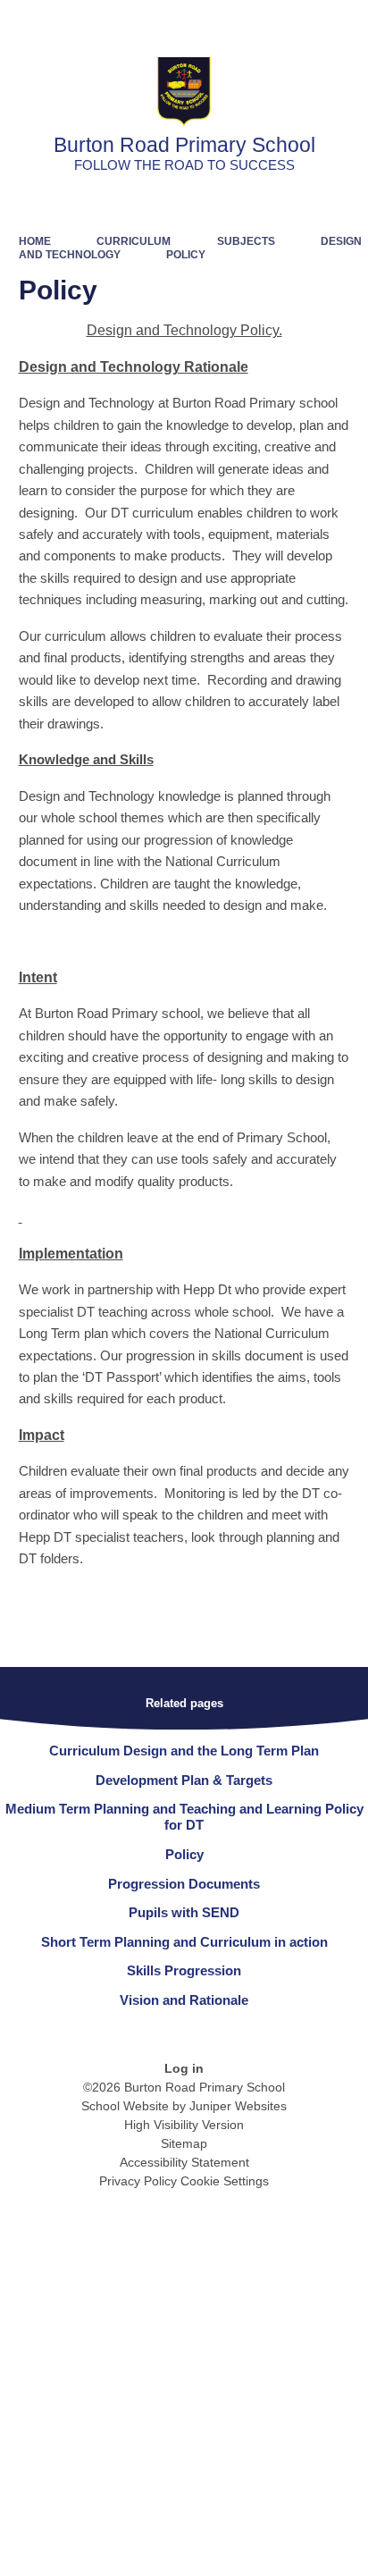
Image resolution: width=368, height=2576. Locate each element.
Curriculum (134, 241)
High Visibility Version (184, 2125)
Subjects (246, 241)
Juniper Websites (238, 2106)
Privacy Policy (138, 2181)
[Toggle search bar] (299, 22)
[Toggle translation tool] (255, 22)
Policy (186, 255)
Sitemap (184, 2143)
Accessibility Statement (184, 2162)
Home (35, 241)
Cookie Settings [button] (225, 2181)
